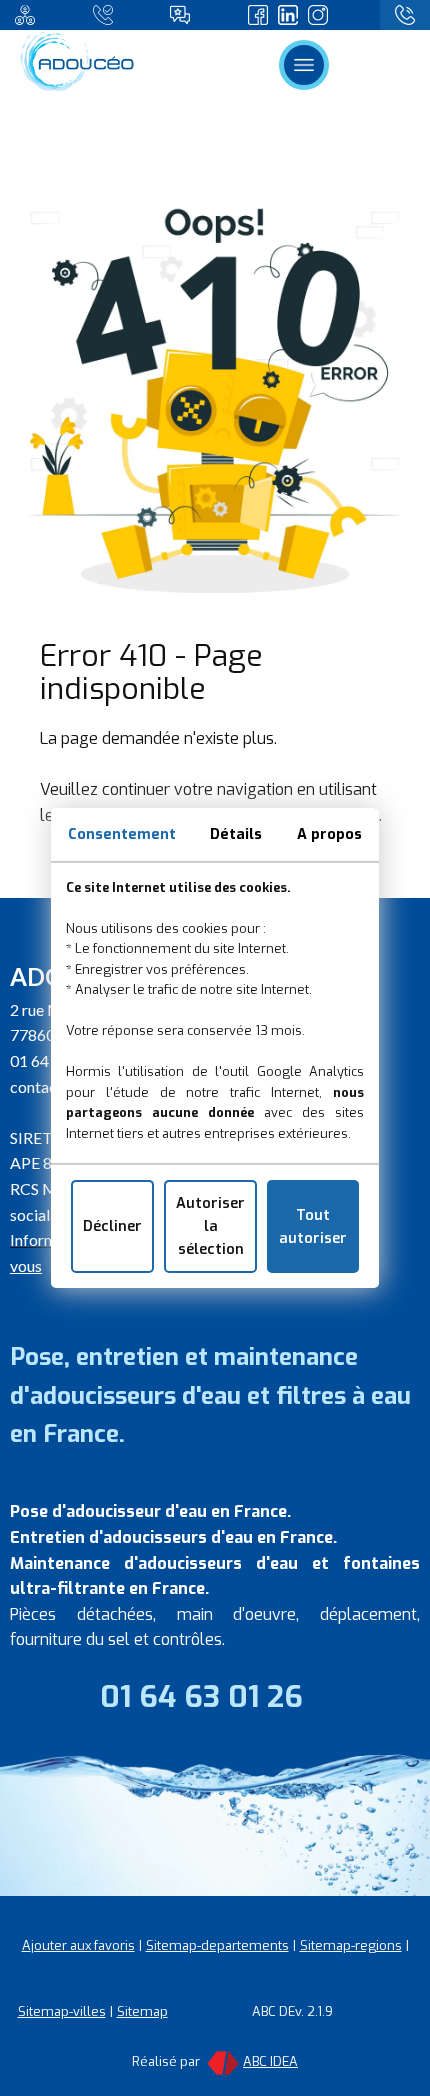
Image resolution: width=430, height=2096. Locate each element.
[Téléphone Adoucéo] (405, 15)
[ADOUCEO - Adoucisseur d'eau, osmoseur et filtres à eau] (79, 65)
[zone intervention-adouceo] (103, 15)
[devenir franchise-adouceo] (25, 15)
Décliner (112, 1226)
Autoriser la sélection (210, 1226)
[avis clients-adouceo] (180, 15)
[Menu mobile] (304, 65)
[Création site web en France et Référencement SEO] (221, 2061)
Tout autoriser (313, 1226)
